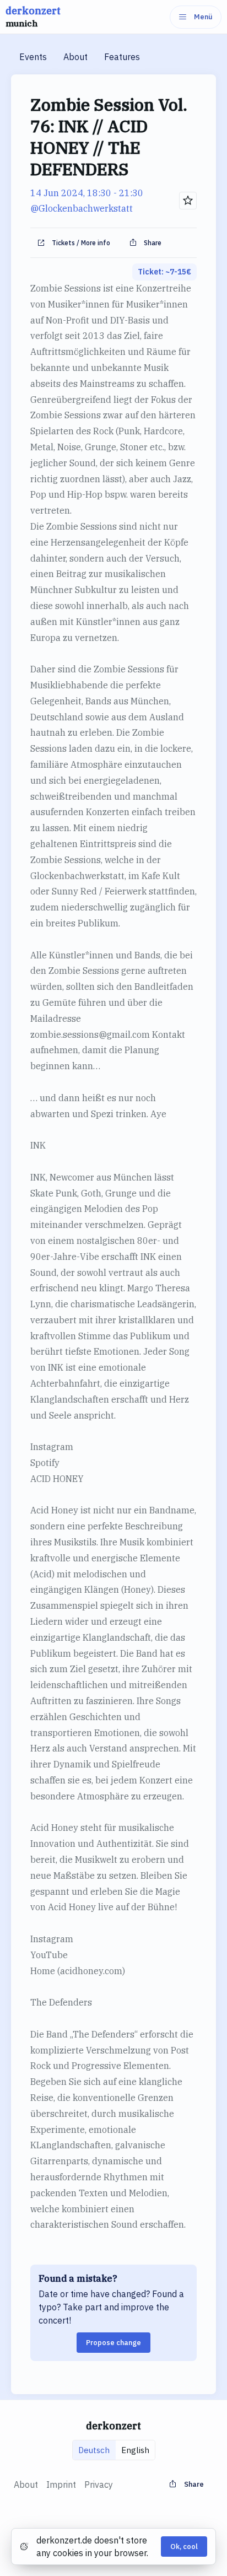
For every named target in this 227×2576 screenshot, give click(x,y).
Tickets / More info (81, 243)
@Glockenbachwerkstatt (82, 208)
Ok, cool (184, 2547)
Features (122, 57)
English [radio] (135, 2450)
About (75, 57)
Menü (203, 17)
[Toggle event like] (188, 201)
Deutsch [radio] (94, 2450)
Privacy (99, 2485)
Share (153, 243)
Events (33, 57)
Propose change (113, 2343)
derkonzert (33, 17)
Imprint (61, 2485)
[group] (114, 2450)
